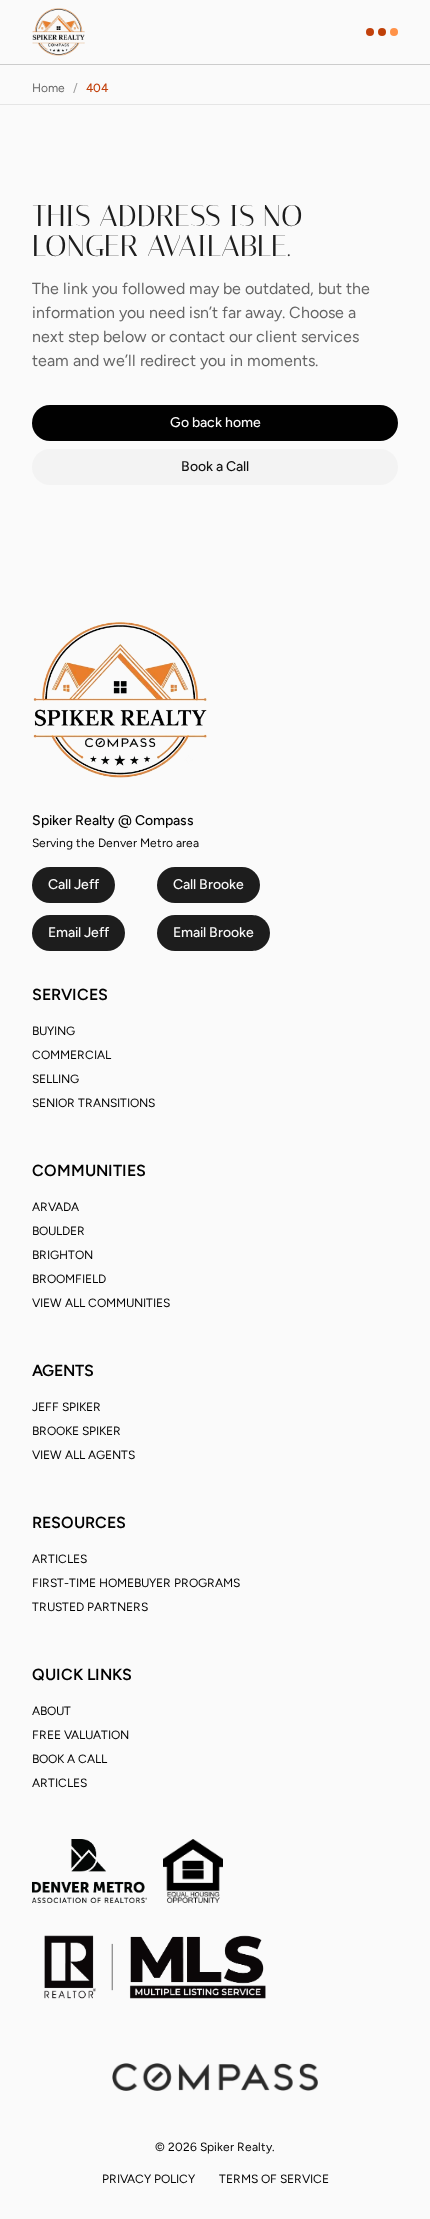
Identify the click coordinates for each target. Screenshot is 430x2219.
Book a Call (215, 466)
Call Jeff (73, 884)
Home (48, 88)
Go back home (215, 422)
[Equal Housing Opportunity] (193, 1871)
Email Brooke (213, 932)
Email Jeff (78, 932)
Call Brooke (208, 884)
